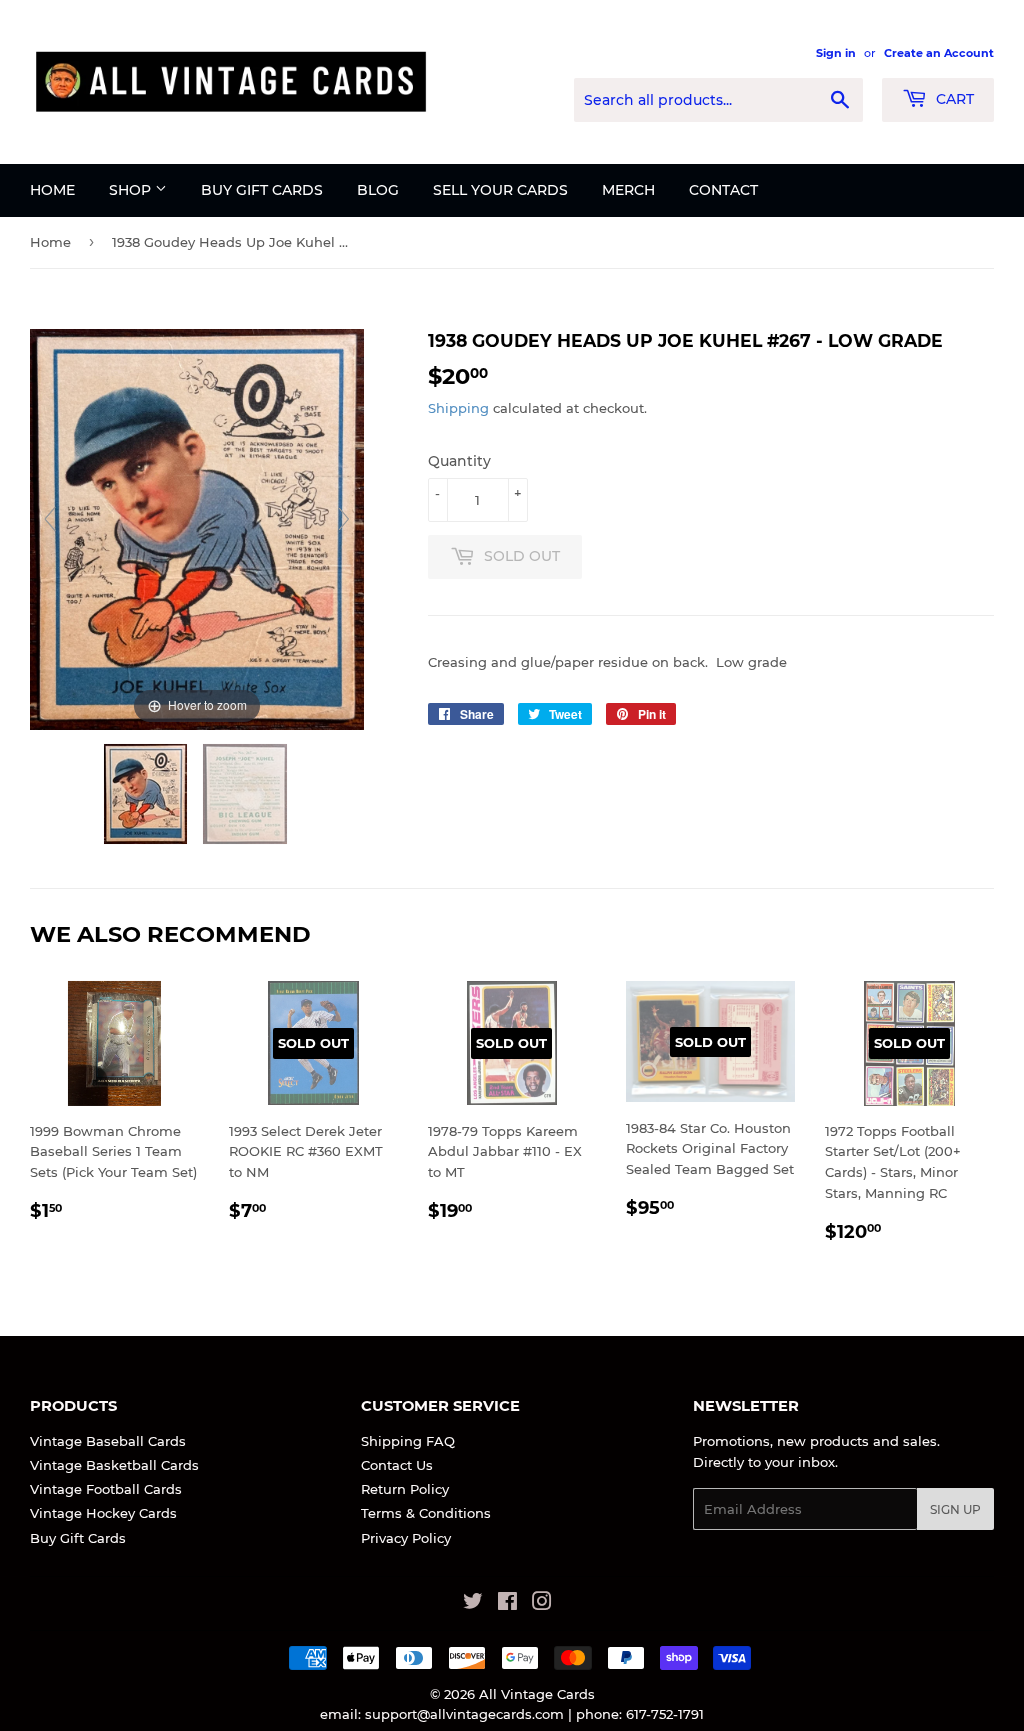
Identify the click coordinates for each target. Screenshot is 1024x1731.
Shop (132, 190)
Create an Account (939, 53)
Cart (953, 99)
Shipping (458, 408)
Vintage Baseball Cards (108, 1441)
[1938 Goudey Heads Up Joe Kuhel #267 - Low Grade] (147, 794)
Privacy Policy (406, 1538)
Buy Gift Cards (262, 190)
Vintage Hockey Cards (103, 1513)
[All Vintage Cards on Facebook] (507, 1604)
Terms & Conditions (426, 1513)
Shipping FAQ (408, 1441)
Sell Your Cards (500, 190)
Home (52, 190)
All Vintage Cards (537, 1694)
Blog (378, 190)
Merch (628, 190)
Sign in (836, 53)
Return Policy (405, 1489)
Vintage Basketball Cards (114, 1465)
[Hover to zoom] (197, 528)
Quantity (459, 461)
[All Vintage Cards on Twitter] (473, 1604)
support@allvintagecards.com (464, 1714)
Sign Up (955, 1509)
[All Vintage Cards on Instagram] (542, 1604)
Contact (723, 190)
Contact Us (397, 1465)
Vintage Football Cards (106, 1489)
